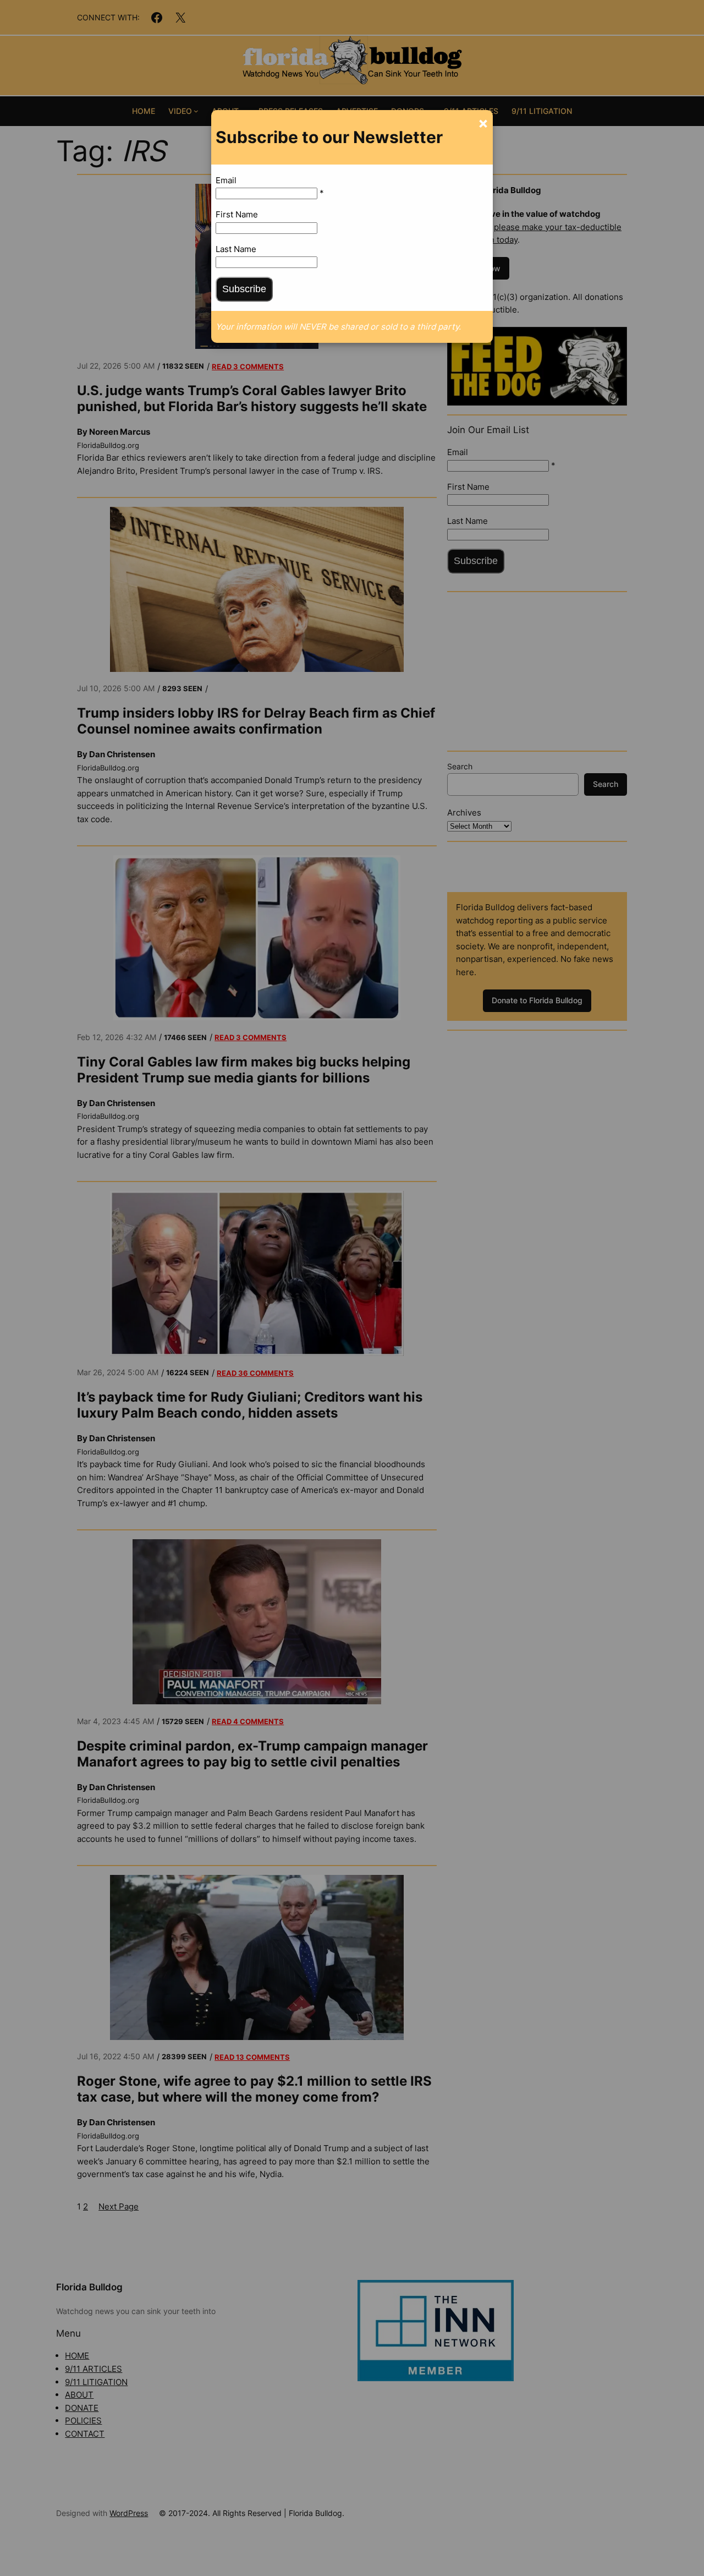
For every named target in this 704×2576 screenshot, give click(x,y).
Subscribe (244, 289)
